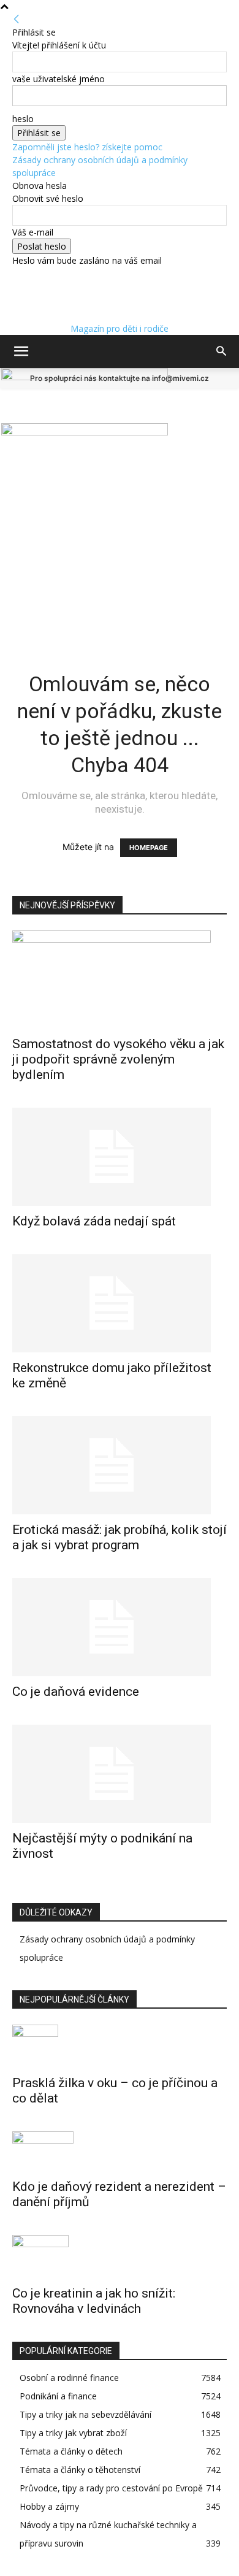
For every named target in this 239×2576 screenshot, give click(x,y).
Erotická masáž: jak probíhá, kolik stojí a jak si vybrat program (120, 1537)
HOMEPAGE (149, 848)
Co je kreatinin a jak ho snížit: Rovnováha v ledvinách (94, 2301)
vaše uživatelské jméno (59, 79)
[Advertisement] (120, 514)
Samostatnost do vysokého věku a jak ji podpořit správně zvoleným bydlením (118, 1059)
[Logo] (85, 377)
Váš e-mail (33, 232)
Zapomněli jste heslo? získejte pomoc (87, 147)
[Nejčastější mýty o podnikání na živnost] (120, 1774)
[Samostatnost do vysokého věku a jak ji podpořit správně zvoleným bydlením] (120, 979)
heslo (23, 119)
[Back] (17, 19)
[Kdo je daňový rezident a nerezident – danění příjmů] (120, 2151)
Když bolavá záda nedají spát (94, 1221)
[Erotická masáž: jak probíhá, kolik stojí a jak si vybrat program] (120, 1465)
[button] (21, 351)
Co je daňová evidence (76, 1692)
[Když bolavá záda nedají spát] (120, 1157)
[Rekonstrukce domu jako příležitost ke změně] (120, 1303)
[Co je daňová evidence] (120, 1627)
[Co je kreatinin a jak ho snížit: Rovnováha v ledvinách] (120, 2256)
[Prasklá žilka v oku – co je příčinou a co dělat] (120, 2046)
